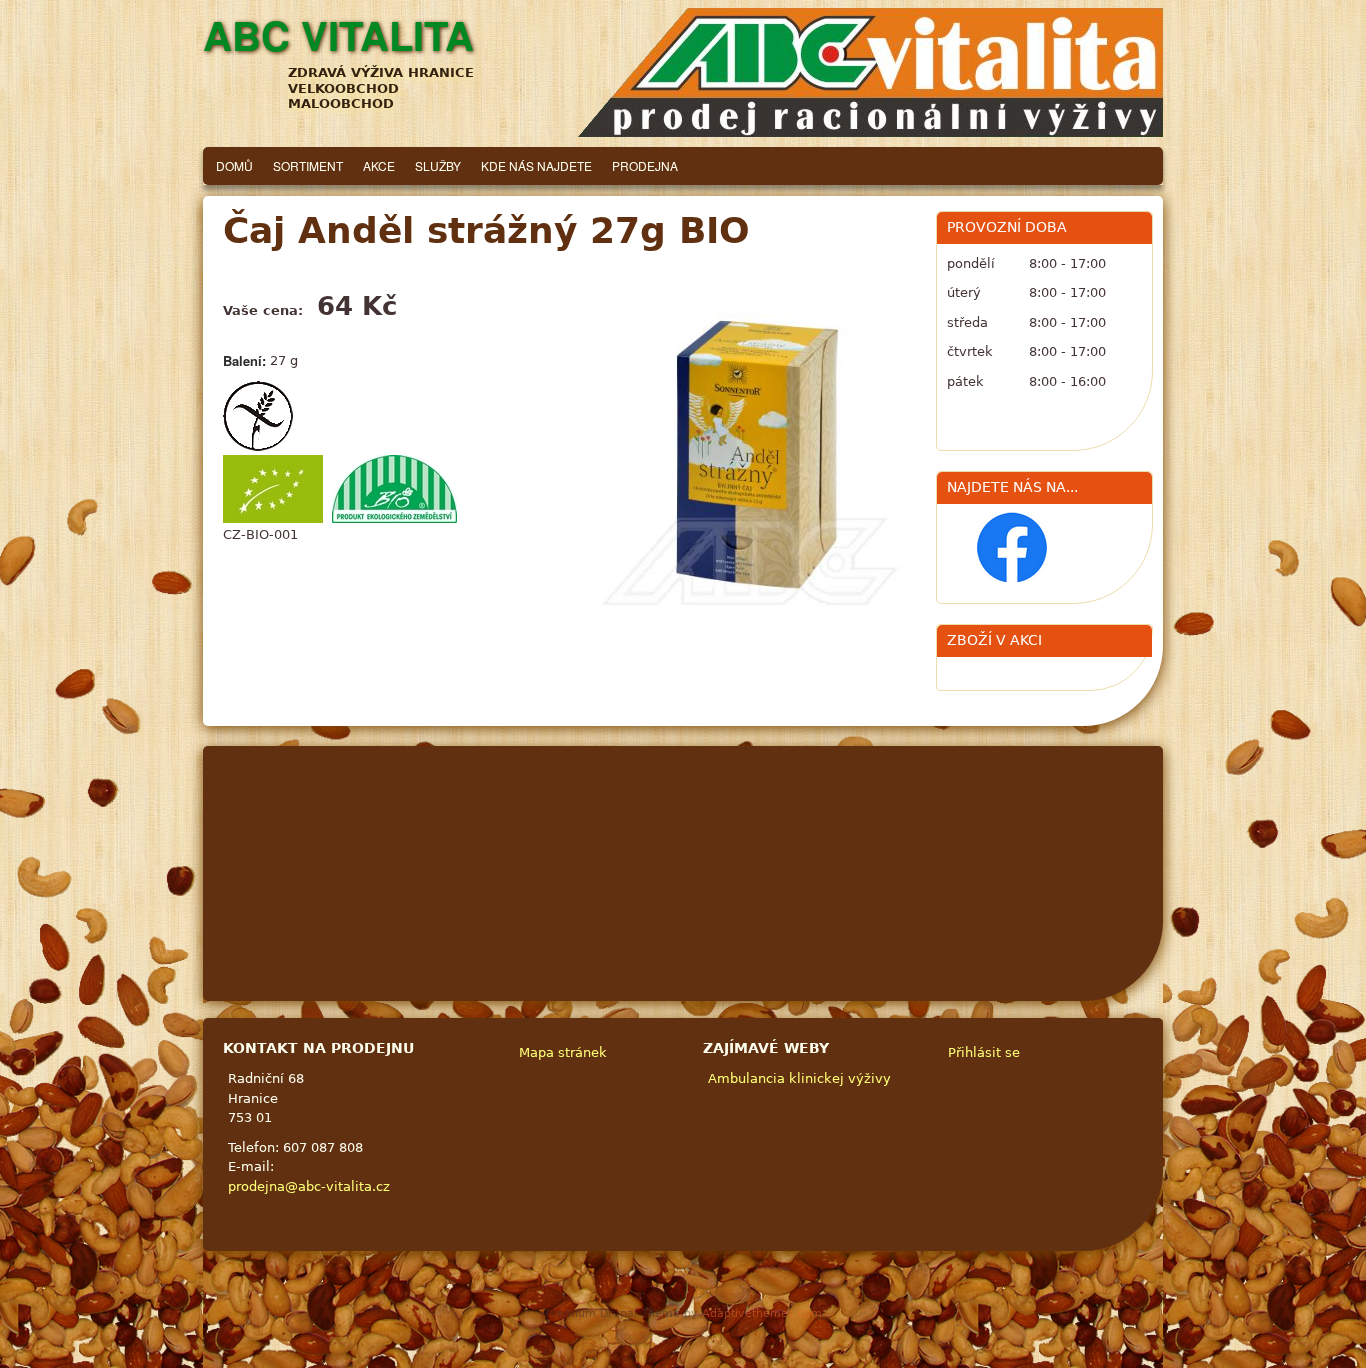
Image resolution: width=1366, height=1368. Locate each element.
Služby (438, 165)
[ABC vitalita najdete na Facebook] (1012, 578)
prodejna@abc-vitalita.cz (309, 1186)
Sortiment (308, 165)
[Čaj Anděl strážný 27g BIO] (749, 453)
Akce (379, 165)
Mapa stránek (563, 1052)
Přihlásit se (984, 1052)
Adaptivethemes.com (762, 1313)
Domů (234, 165)
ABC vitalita (338, 34)
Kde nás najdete (536, 165)
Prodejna (645, 165)
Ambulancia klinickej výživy (799, 1078)
